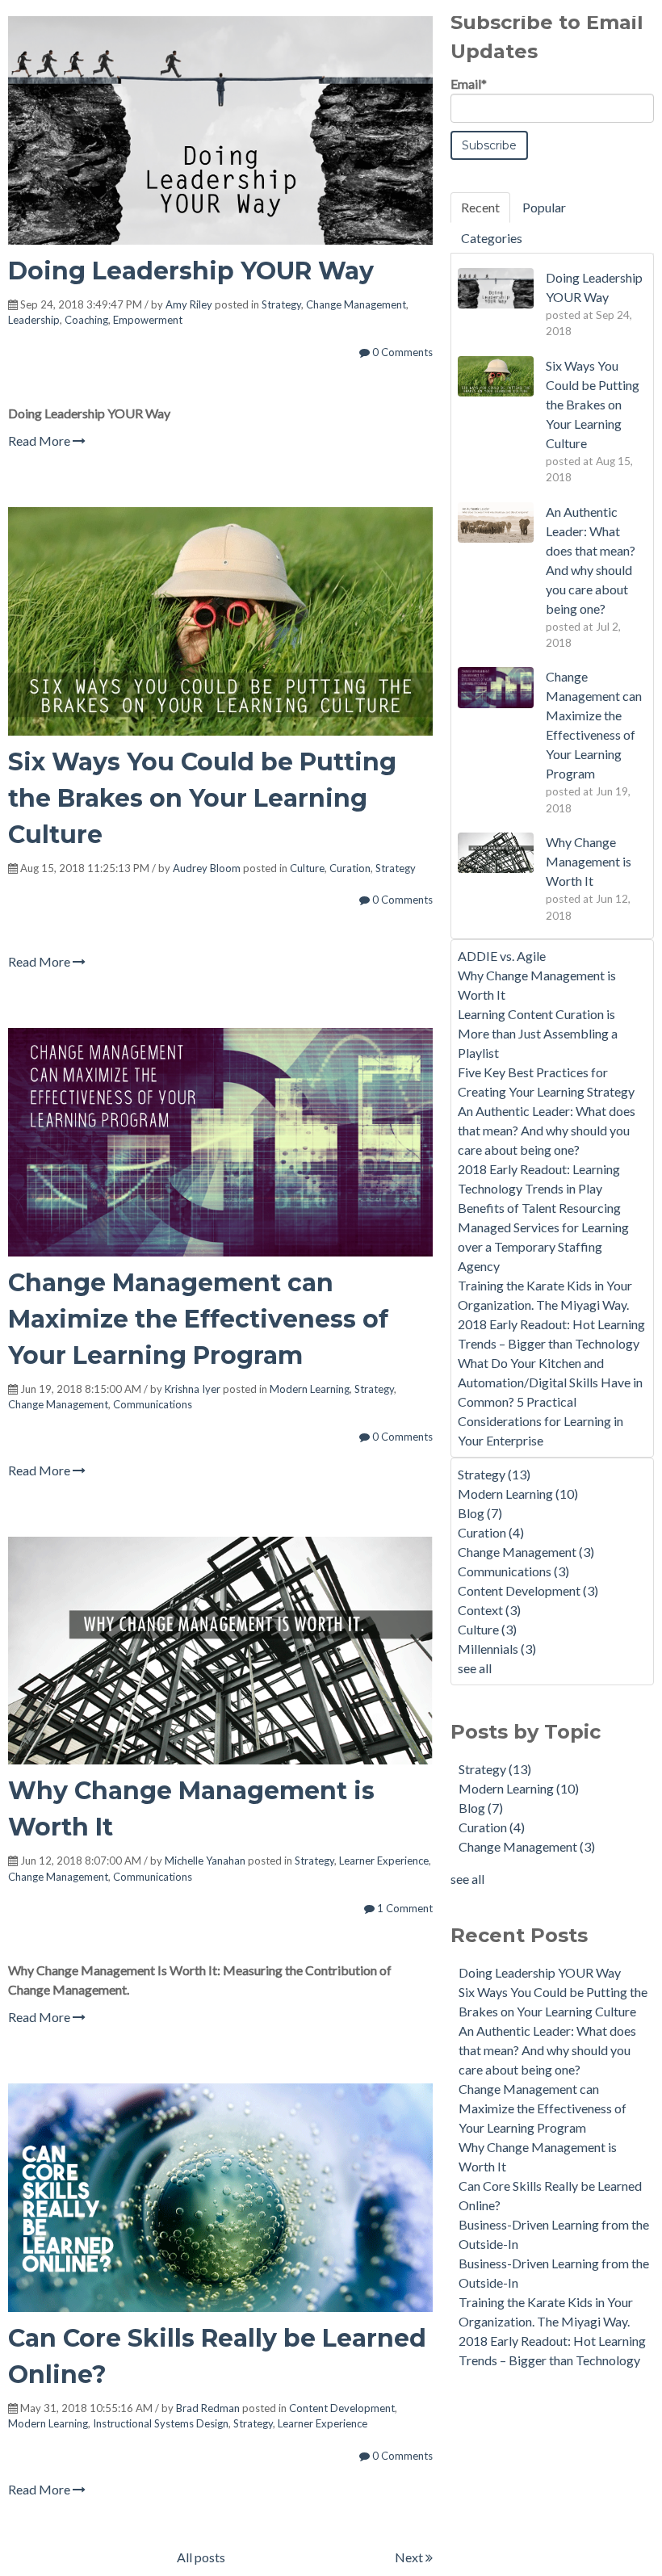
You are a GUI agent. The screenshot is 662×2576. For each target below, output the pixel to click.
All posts (201, 2557)
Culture (307, 868)
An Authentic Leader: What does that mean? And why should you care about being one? (547, 1130)
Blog (480, 1513)
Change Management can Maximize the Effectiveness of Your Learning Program (198, 1319)
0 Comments (401, 352)
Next (410, 2557)
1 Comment (404, 1908)
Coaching (86, 320)
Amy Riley (189, 304)
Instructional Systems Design (161, 2423)
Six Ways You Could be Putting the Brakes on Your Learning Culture (202, 798)
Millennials (497, 1649)
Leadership (34, 320)
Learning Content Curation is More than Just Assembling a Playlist (538, 1033)
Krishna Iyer (193, 1389)
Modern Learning (310, 1389)
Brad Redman (208, 2408)
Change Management (356, 304)
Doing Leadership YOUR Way (191, 271)
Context (489, 1610)
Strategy (281, 304)
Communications (153, 1404)
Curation (350, 868)
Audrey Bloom (207, 868)
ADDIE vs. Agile (502, 956)
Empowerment (148, 320)
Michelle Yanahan (205, 1861)
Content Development (342, 2408)
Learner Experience (384, 1861)
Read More (40, 441)
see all (475, 1668)
